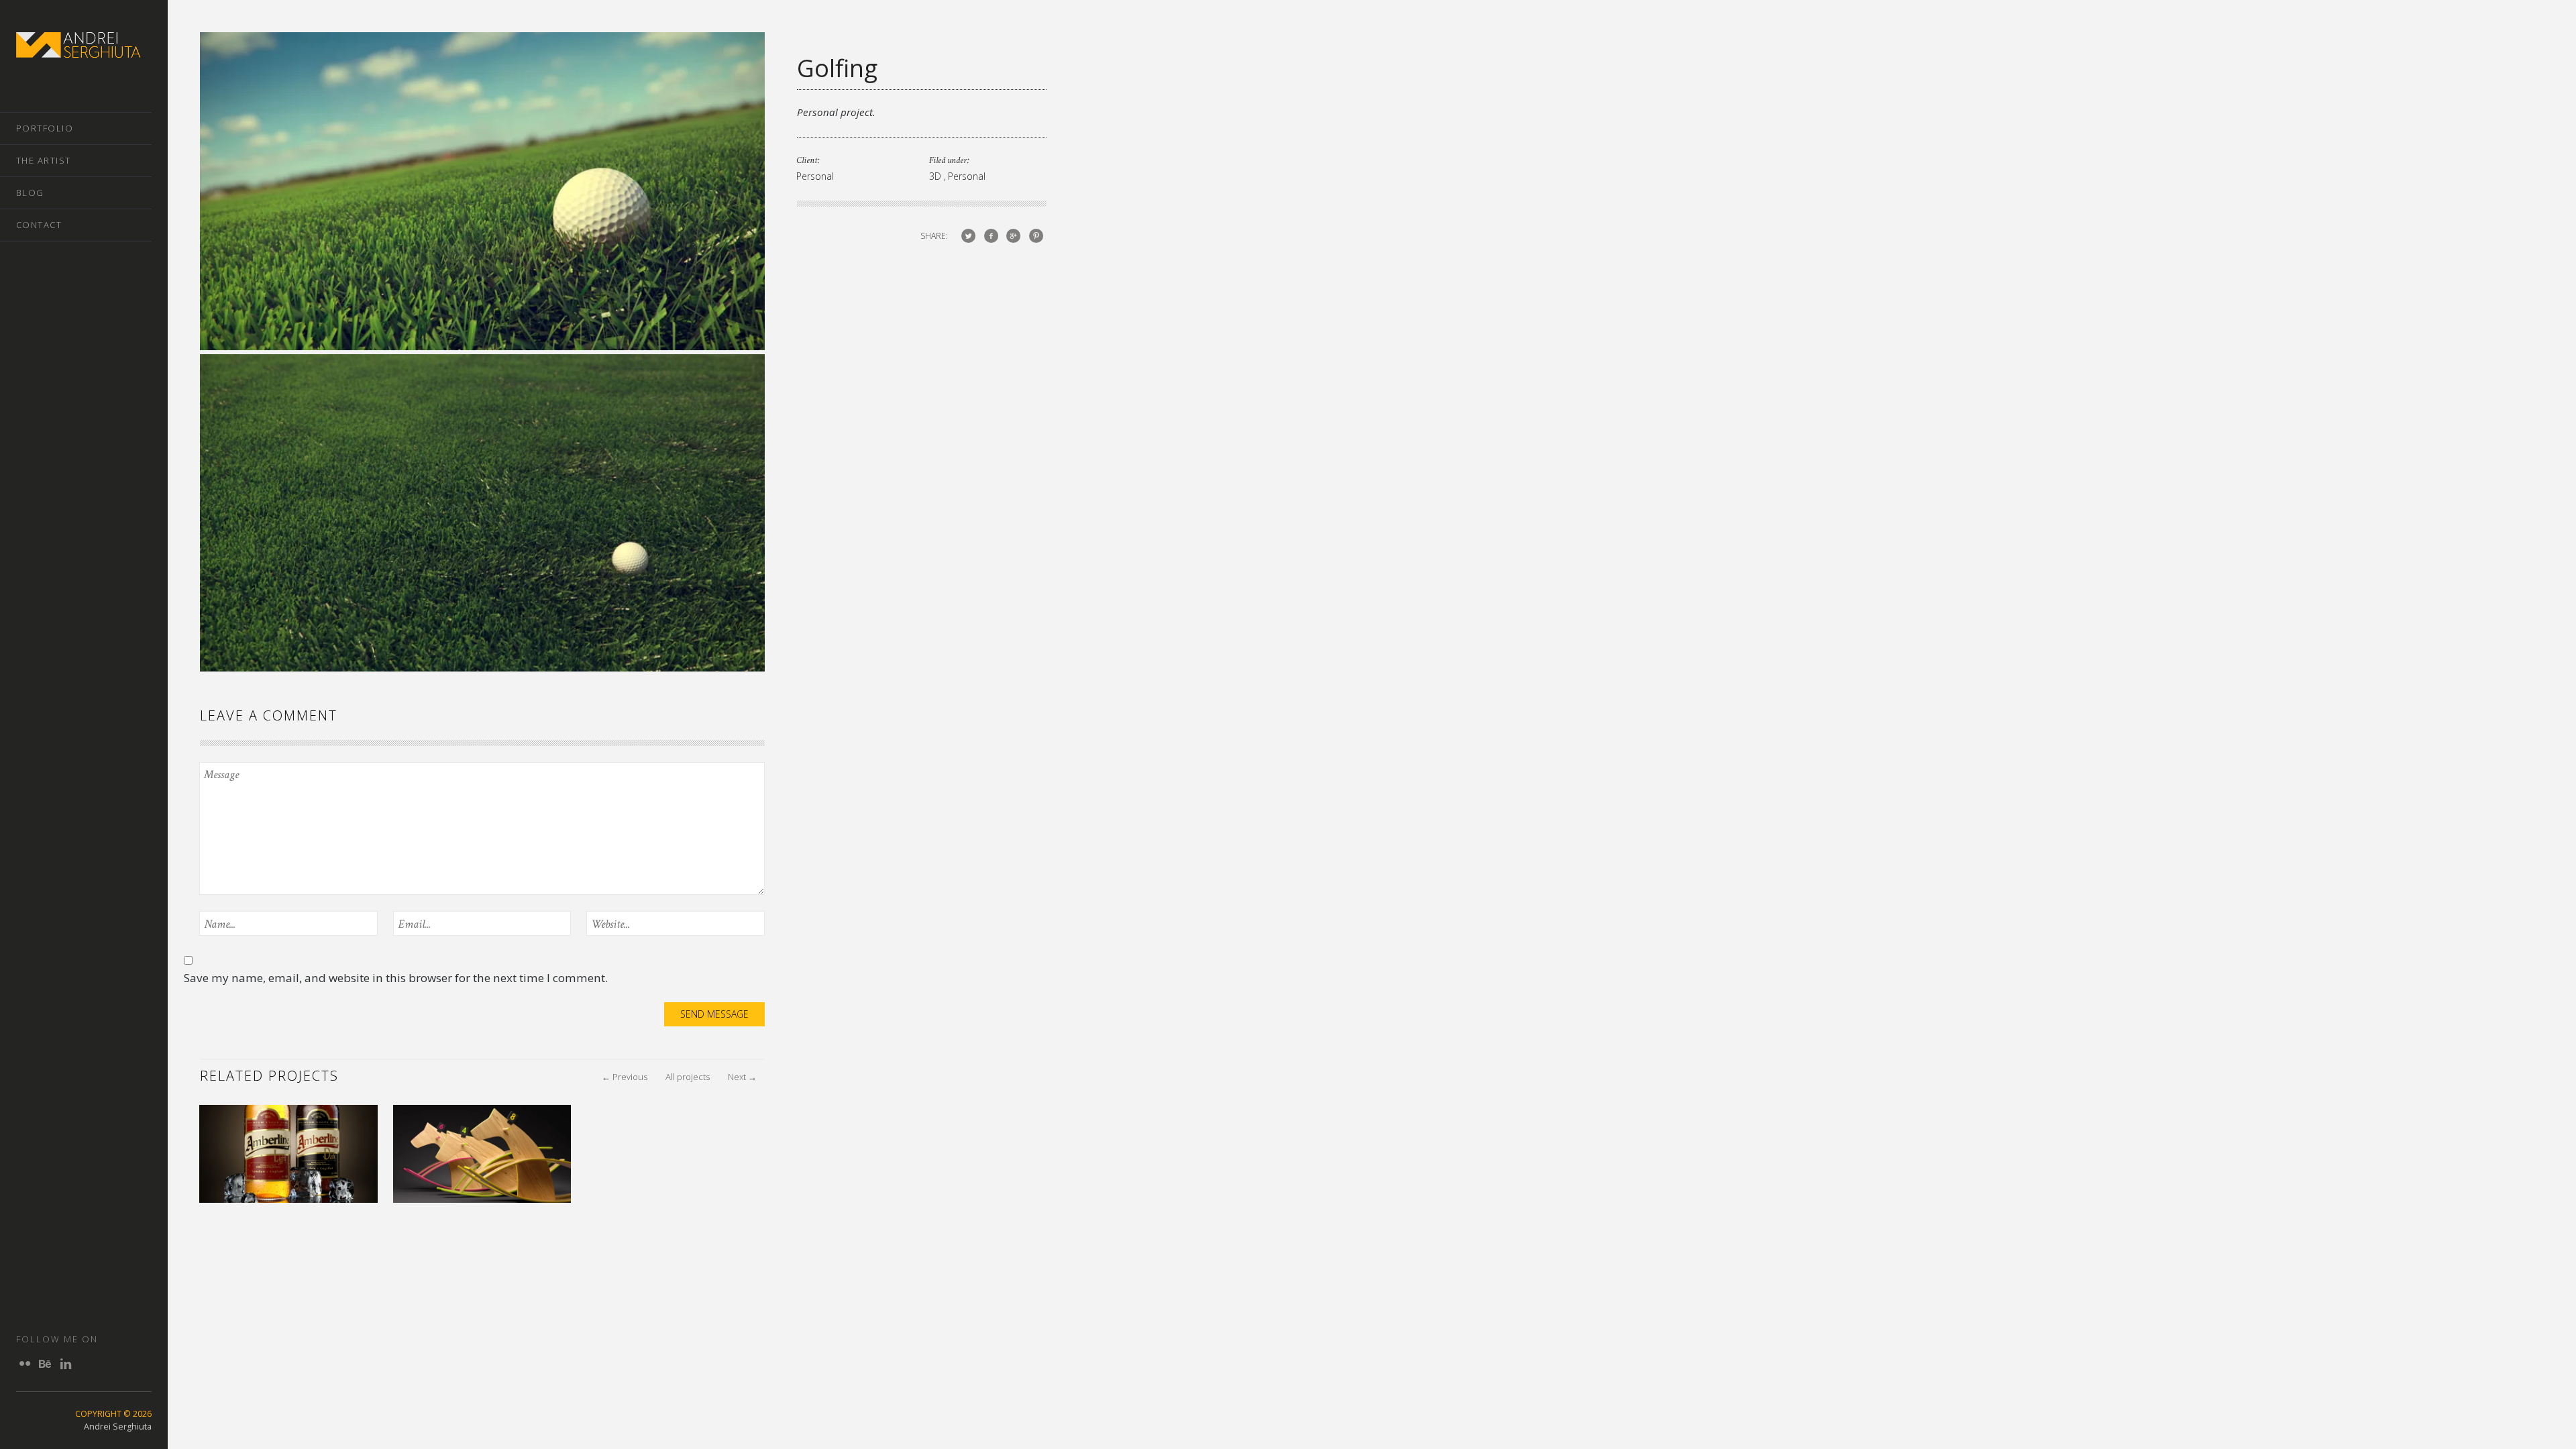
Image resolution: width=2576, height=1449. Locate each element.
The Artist (44, 160)
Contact (39, 225)
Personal (815, 176)
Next (742, 1077)
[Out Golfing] (482, 345)
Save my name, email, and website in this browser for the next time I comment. (396, 978)
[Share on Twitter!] (968, 235)
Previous (625, 1077)
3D (936, 176)
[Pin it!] (1036, 235)
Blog (30, 193)
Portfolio (45, 128)
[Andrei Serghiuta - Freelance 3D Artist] (78, 50)
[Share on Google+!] (1013, 235)
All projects (688, 1077)
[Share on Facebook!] (991, 235)
